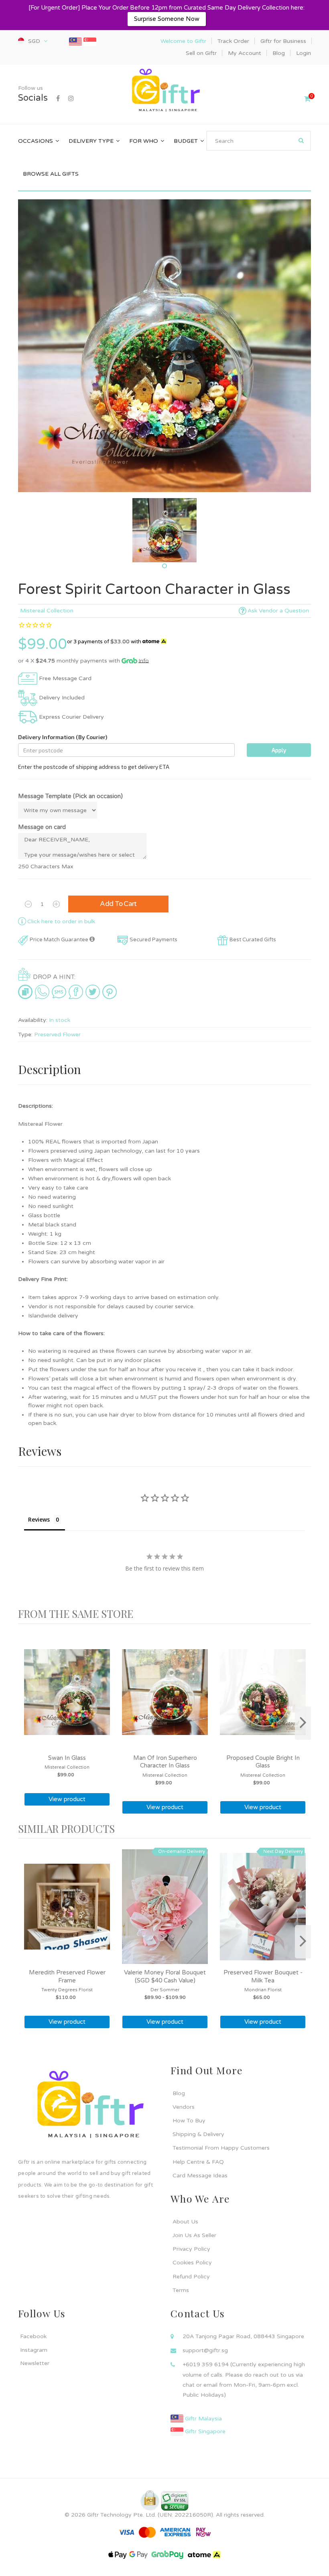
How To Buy (189, 2121)
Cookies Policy (192, 2263)
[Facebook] (58, 99)
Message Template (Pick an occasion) (70, 796)
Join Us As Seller (194, 2235)
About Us (185, 2222)
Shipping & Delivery (198, 2134)
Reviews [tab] (39, 1519)
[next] (303, 1723)
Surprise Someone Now (167, 19)
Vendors (184, 2107)
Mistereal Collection (47, 611)
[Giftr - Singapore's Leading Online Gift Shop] (164, 91)
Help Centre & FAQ (198, 2162)
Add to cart (118, 904)
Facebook (33, 2336)
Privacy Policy (191, 2249)
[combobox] (259, 141)
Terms (181, 2290)
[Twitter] (93, 992)
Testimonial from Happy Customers (221, 2148)
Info (144, 661)
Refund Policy (191, 2277)
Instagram (34, 2350)
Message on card (42, 827)
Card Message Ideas (200, 2176)
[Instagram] (71, 99)
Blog (179, 2093)
